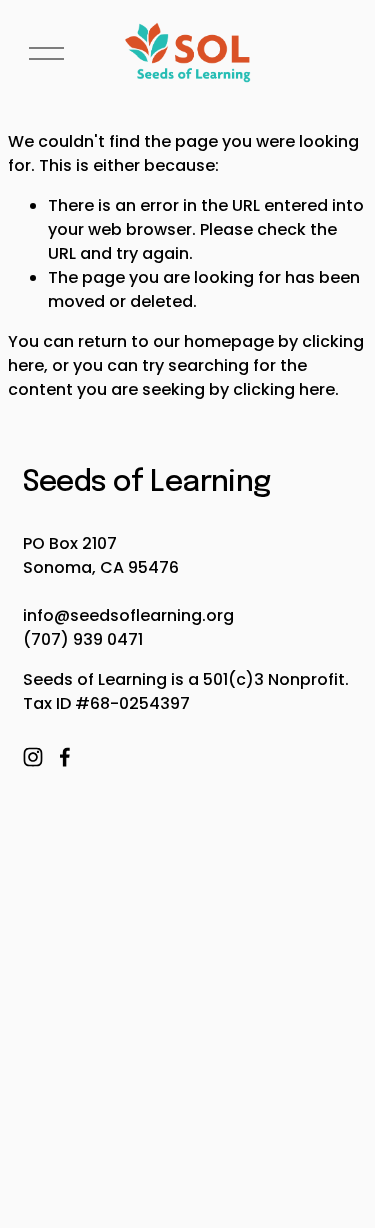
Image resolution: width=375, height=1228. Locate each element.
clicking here (284, 389)
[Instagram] (33, 757)
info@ (46, 615)
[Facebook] (65, 757)
